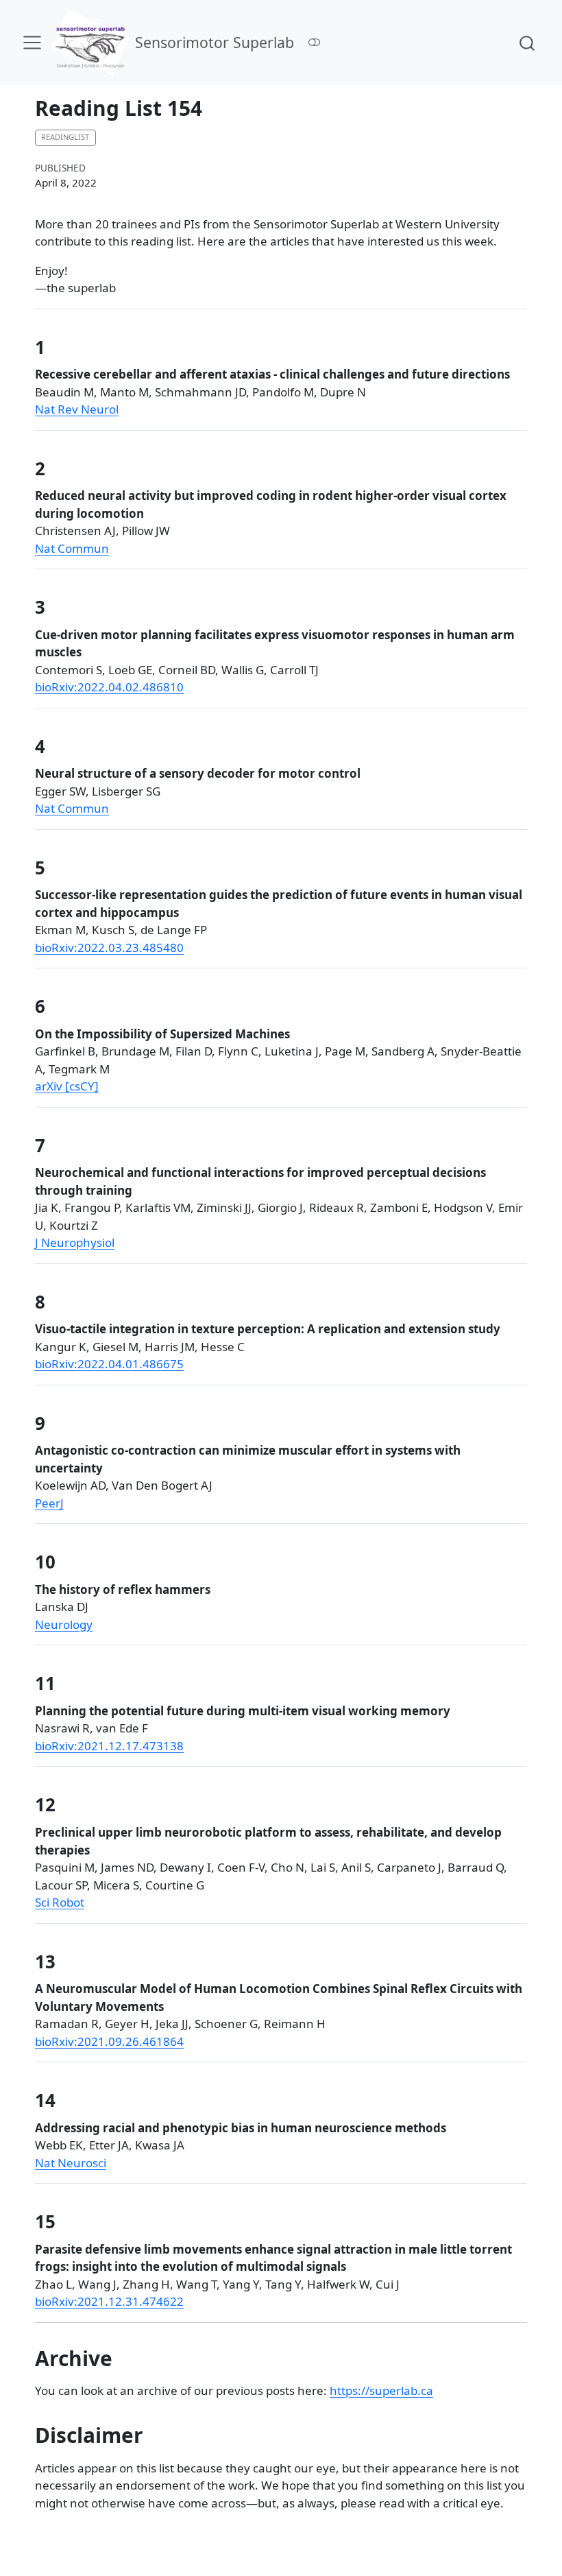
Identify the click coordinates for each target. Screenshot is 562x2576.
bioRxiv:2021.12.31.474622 (109, 2301)
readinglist (65, 137)
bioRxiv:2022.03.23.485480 (109, 947)
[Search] (527, 42)
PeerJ (49, 1503)
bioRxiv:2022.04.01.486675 (109, 1364)
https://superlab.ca (381, 2390)
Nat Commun (72, 548)
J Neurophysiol (75, 1242)
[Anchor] (58, 346)
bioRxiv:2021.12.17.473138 (109, 1746)
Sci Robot (60, 1902)
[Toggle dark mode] (315, 42)
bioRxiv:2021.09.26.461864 (109, 2041)
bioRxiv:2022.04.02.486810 (109, 687)
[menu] (32, 43)
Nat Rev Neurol (77, 409)
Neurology (64, 1624)
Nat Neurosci (71, 2163)
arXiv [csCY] (67, 1086)
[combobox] (528, 42)
